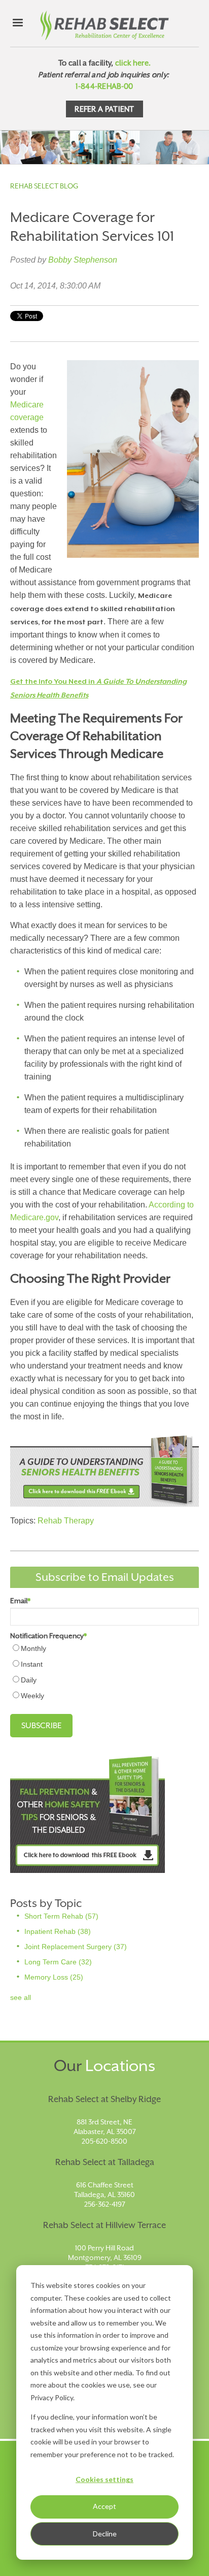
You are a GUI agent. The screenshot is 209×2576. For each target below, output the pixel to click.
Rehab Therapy (66, 1521)
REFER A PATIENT (104, 109)
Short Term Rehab (61, 1916)
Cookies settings (104, 2479)
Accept (104, 2506)
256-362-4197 (105, 2204)
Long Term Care (58, 1962)
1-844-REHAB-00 (104, 86)
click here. (133, 63)
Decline (105, 2534)
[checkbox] (104, 1672)
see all (21, 1997)
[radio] (104, 1648)
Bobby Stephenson (83, 260)
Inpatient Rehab (58, 1931)
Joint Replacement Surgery (76, 1947)
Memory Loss (54, 1977)
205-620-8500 (104, 2141)
